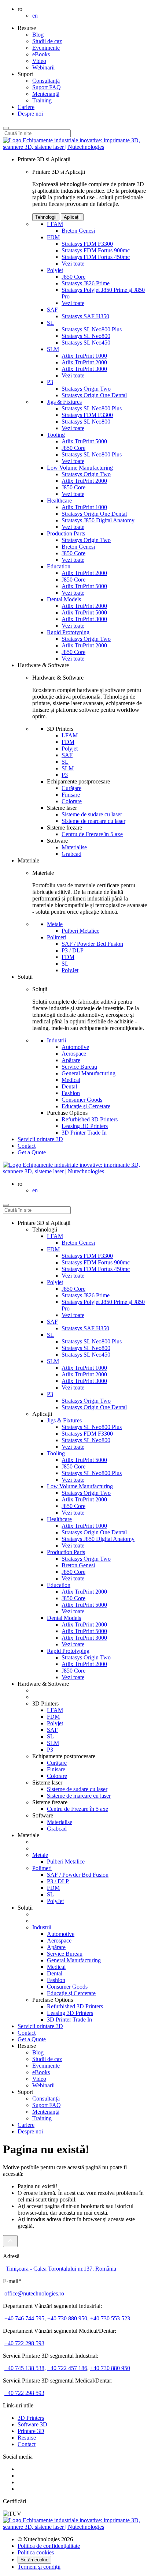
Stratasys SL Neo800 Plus (92, 329)
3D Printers (31, 2418)
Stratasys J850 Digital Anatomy (98, 520)
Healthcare (59, 501)
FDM (53, 237)
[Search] (6, 128)
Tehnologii (46, 217)
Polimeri (57, 937)
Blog (38, 35)
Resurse (27, 2438)
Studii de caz (47, 41)
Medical (71, 1080)
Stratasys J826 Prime (86, 283)
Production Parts (66, 533)
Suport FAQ (47, 87)
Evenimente (46, 48)
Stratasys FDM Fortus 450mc (96, 257)
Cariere (26, 107)
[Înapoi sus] (10, 2241)
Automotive (75, 1047)
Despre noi (30, 114)
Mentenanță (46, 94)
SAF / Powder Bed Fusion (92, 944)
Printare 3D (31, 2431)
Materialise (74, 847)
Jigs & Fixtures (64, 402)
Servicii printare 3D (40, 1139)
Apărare (71, 1060)
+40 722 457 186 (67, 2368)
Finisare (71, 795)
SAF (52, 310)
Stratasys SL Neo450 (86, 343)
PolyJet (70, 970)
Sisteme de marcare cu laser (93, 821)
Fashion (71, 1093)
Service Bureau (79, 1067)
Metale (55, 924)
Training (42, 100)
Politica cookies (36, 2552)
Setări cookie (34, 2560)
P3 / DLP (73, 950)
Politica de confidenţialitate (49, 2546)
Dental (69, 1086)
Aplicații (72, 217)
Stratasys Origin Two (86, 389)
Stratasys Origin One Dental (94, 395)
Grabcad (71, 854)
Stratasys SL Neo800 (86, 336)
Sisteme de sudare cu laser (92, 814)
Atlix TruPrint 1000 (84, 356)
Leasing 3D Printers (85, 1126)
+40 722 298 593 (24, 2343)
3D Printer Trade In (84, 1133)
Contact (27, 1146)
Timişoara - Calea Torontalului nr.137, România (61, 2269)
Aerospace (74, 1054)
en (35, 16)
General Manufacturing (89, 1073)
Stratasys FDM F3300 (87, 244)
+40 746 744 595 (24, 2318)
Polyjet (55, 270)
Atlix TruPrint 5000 (84, 441)
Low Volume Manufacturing (80, 468)
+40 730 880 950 (67, 2318)
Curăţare (71, 788)
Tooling (56, 435)
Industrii (56, 1040)
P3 (50, 382)
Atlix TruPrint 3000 (84, 369)
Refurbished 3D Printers (90, 1119)
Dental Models (64, 599)
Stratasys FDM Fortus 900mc (96, 250)
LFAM (55, 224)
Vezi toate (73, 264)
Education (59, 566)
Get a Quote (32, 2039)
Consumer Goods (82, 1100)
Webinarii (43, 67)
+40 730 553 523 (110, 2318)
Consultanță (46, 81)
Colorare (72, 801)
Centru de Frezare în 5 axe (92, 834)
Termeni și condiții (39, 2567)
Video (39, 61)
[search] (6, 1205)
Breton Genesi (78, 231)
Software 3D (32, 2424)
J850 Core (73, 277)
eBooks (41, 54)
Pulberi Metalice (80, 931)
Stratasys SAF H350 (85, 316)
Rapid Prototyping (68, 632)
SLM (53, 349)
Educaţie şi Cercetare (86, 1106)
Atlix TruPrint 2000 (84, 362)
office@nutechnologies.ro (34, 2293)
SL (50, 323)
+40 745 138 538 (24, 2368)
